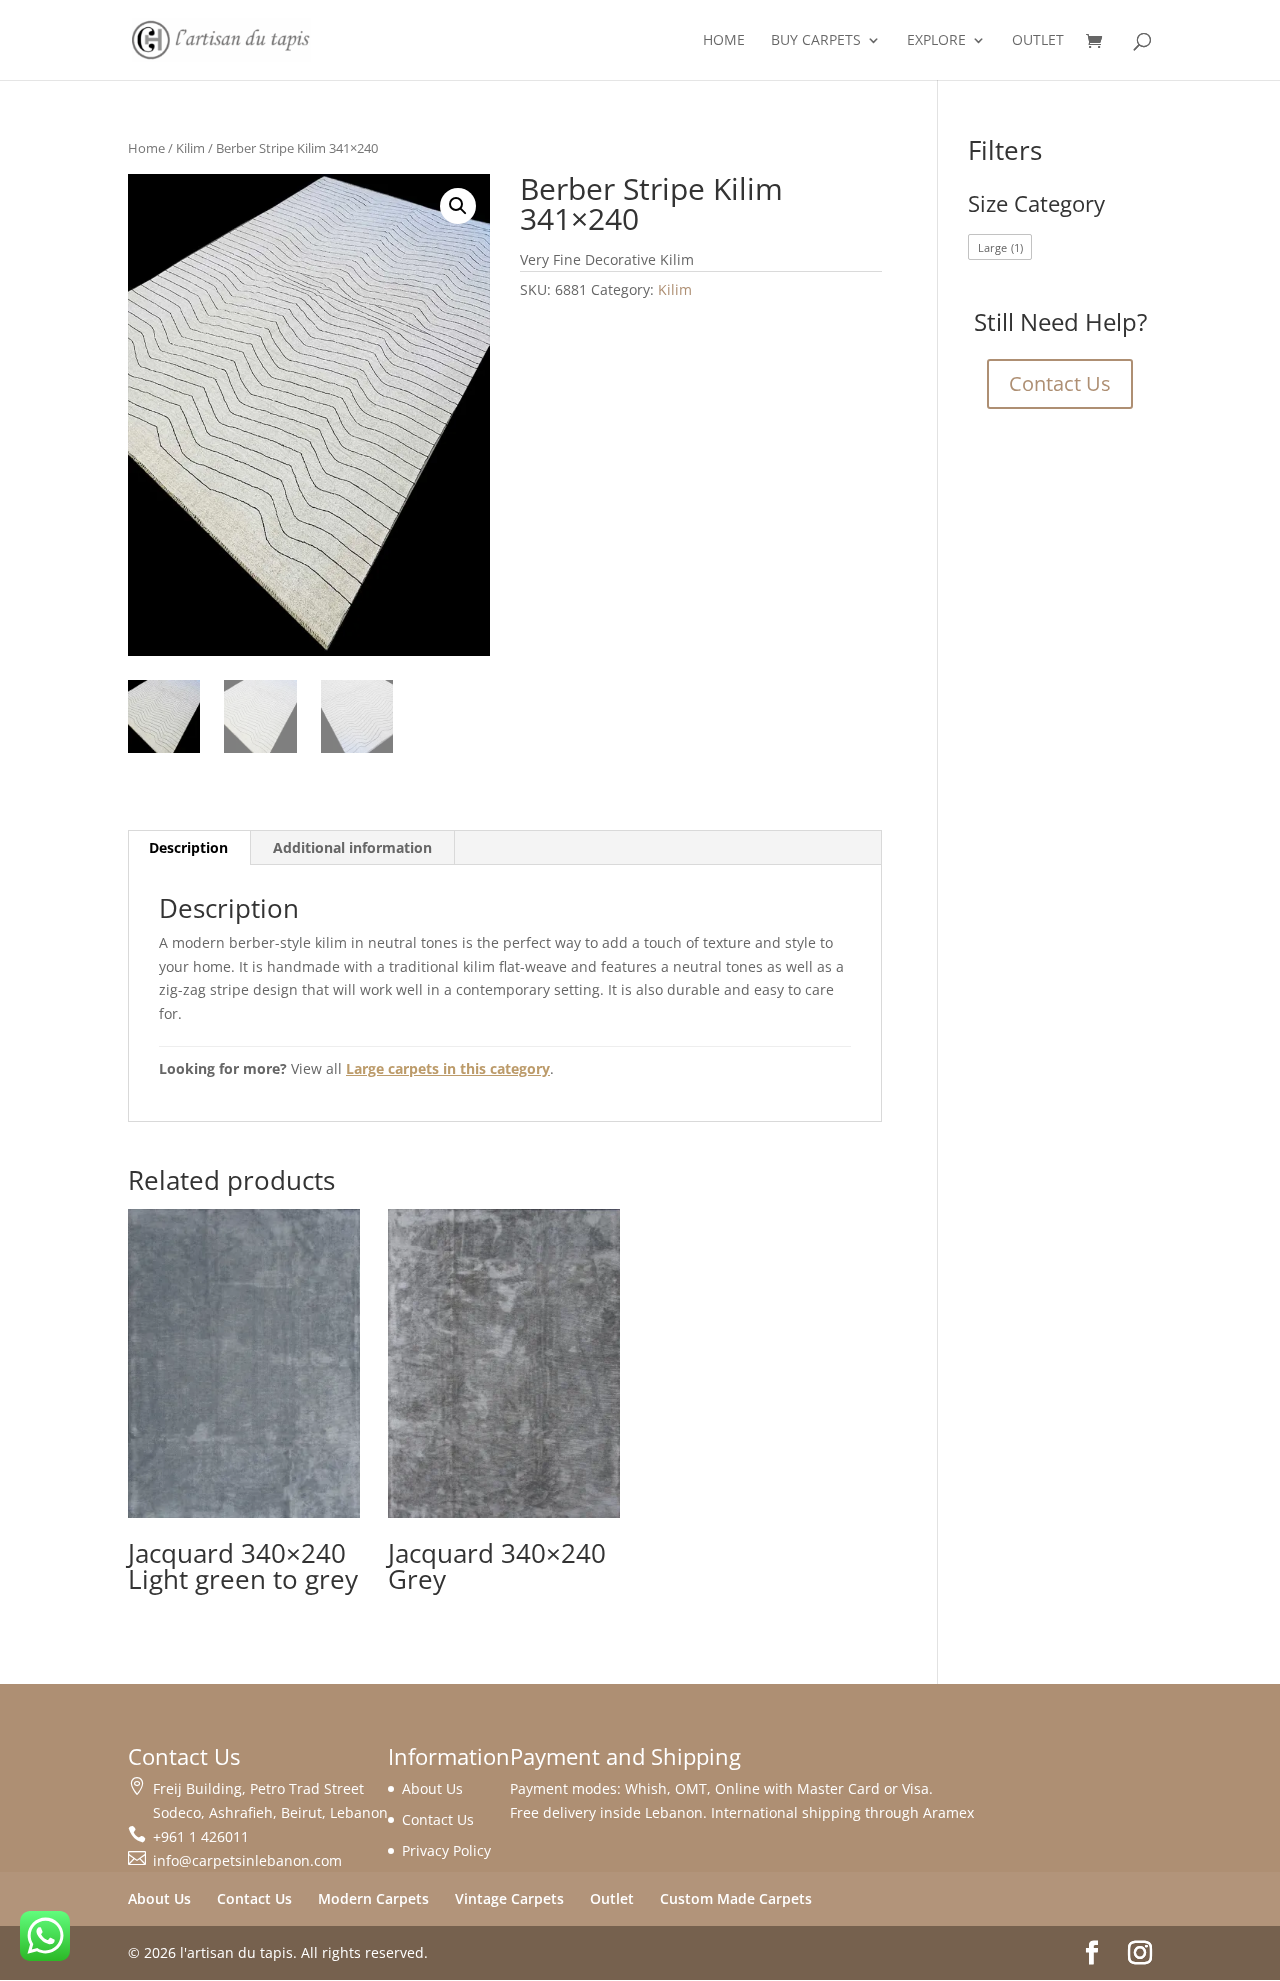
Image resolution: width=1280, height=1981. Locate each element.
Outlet (1038, 41)
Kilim (190, 148)
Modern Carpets (373, 1898)
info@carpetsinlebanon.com (247, 1860)
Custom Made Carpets (736, 1898)
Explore (936, 41)
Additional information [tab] (352, 847)
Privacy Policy (446, 1850)
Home (724, 41)
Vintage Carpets (509, 1898)
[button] (458, 206)
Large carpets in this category (448, 1068)
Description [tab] (188, 847)
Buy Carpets (816, 41)
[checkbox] (1000, 247)
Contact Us (1060, 383)
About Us (432, 1788)
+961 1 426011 (201, 1836)
